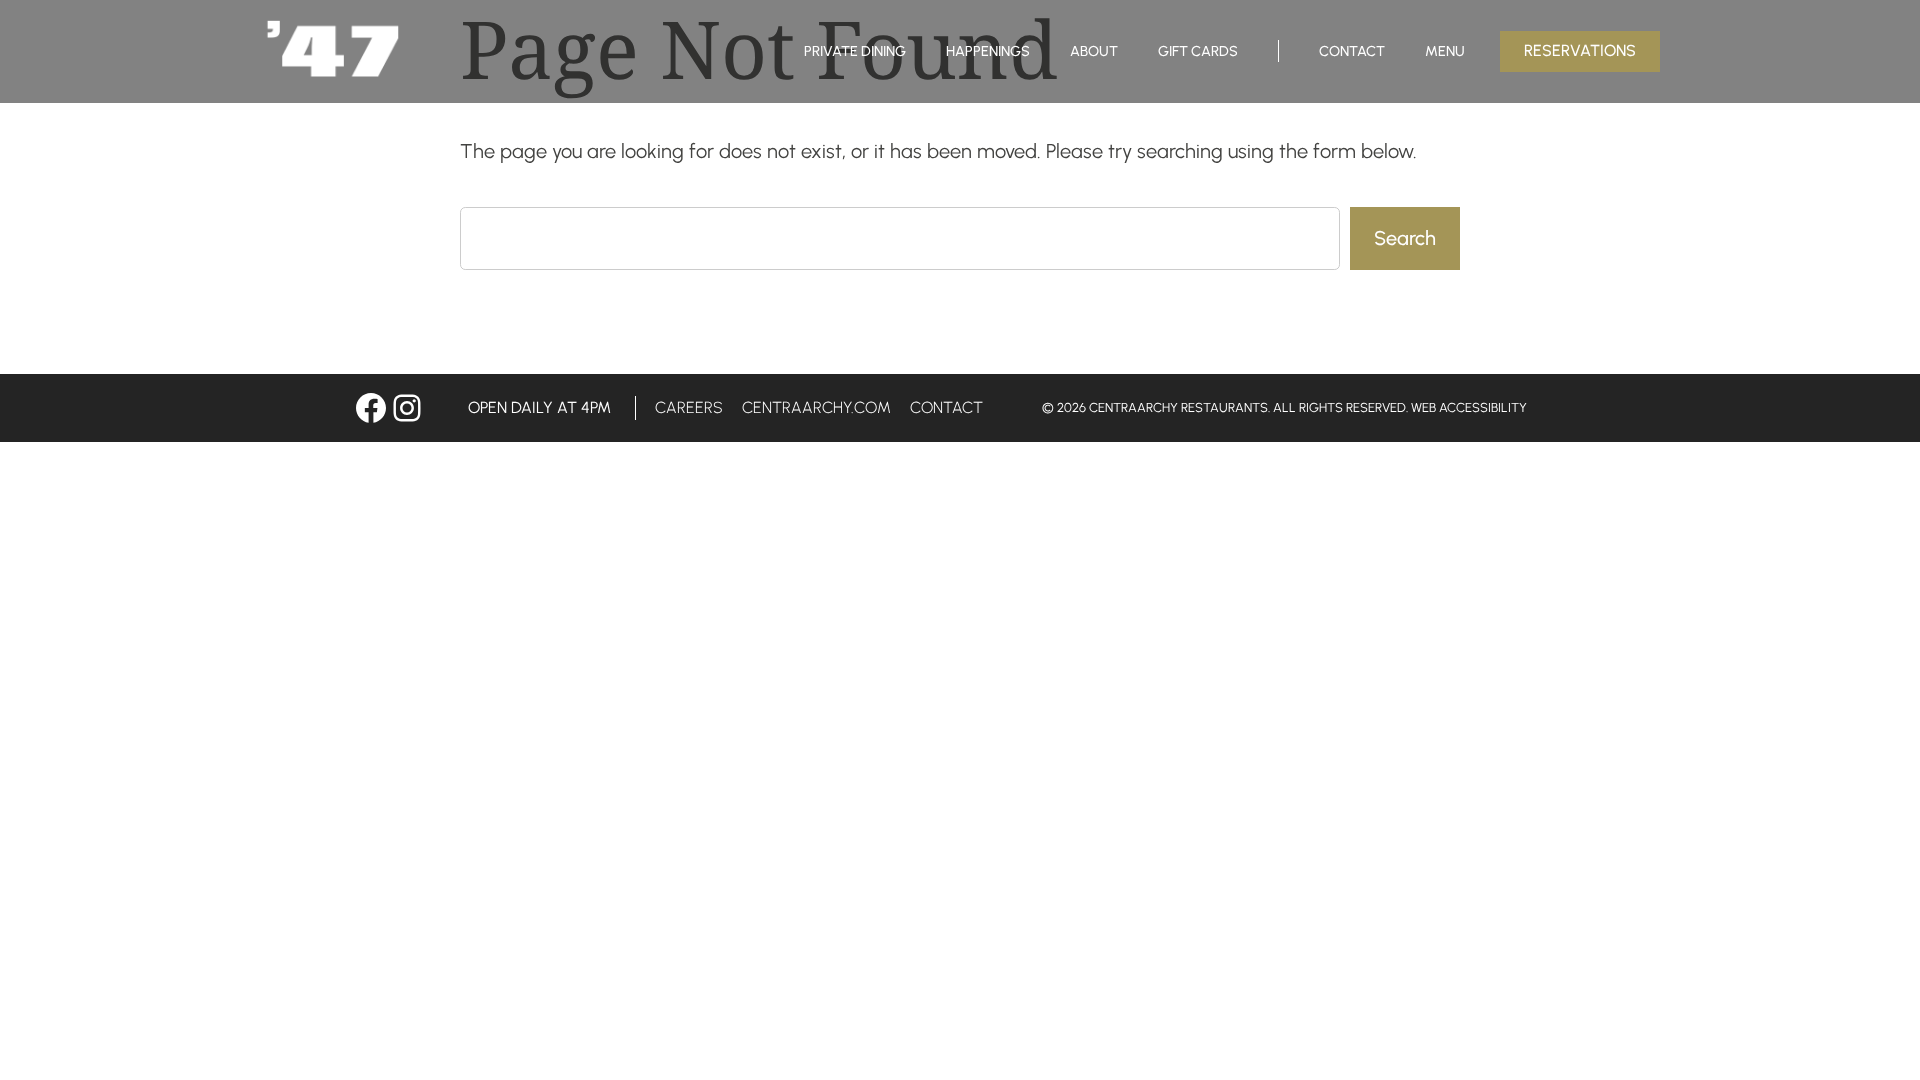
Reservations (1580, 50)
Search (1405, 238)
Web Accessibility (1469, 407)
